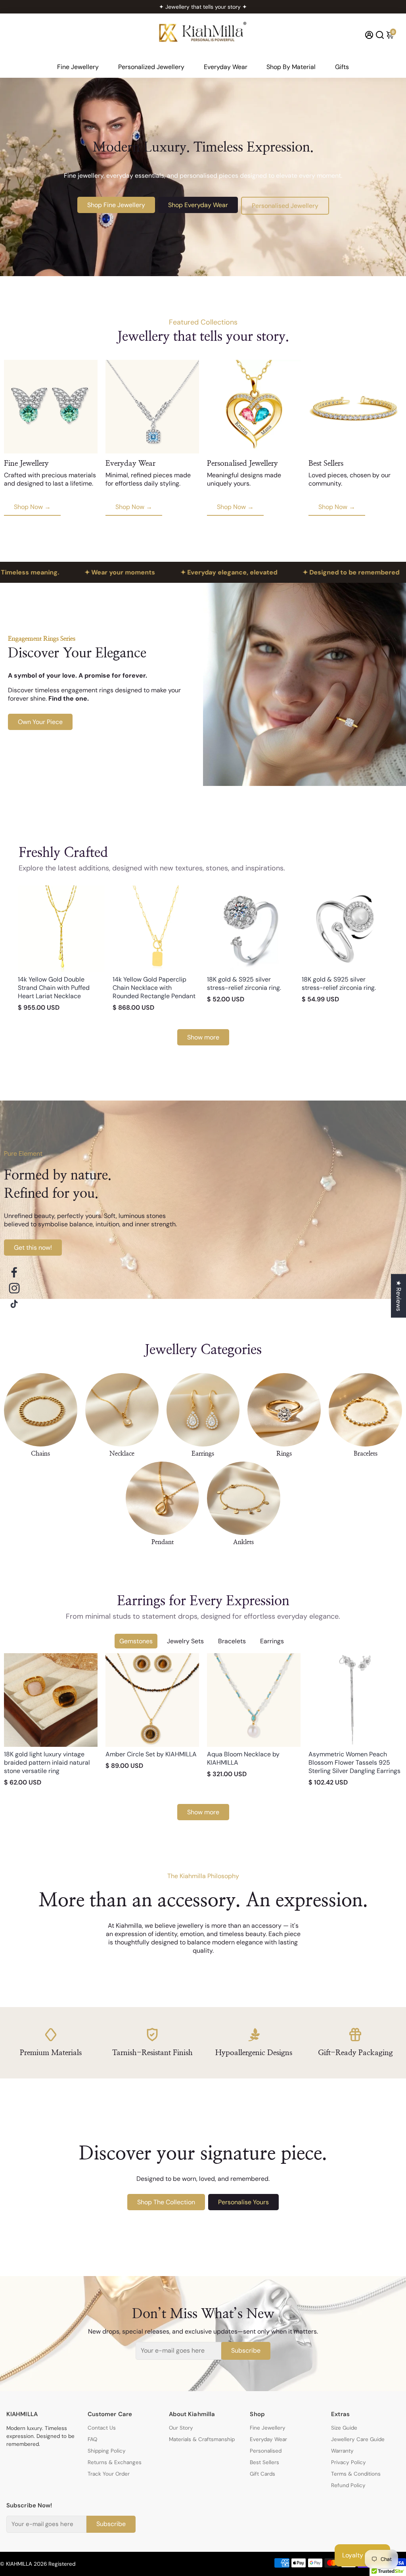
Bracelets (232, 1641)
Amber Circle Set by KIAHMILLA (151, 1754)
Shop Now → (32, 507)
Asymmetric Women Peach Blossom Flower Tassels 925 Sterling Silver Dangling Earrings (354, 1762)
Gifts (342, 67)
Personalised (266, 2451)
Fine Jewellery (78, 67)
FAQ (92, 2439)
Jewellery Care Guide (358, 2439)
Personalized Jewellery (151, 67)
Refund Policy (348, 2485)
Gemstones (136, 1641)
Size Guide (344, 2428)
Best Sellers (264, 2462)
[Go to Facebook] (14, 1272)
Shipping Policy (107, 2451)
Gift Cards (262, 2474)
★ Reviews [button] (399, 1296)
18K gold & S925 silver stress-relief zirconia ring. (244, 984)
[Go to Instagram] (14, 1288)
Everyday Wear (226, 67)
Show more (203, 1037)
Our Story (181, 2428)
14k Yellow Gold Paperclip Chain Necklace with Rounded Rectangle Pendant (154, 988)
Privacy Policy (349, 2462)
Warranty (342, 2451)
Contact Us (102, 2428)
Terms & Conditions (356, 2474)
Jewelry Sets (185, 1641)
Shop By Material (291, 67)
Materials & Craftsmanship (202, 2439)
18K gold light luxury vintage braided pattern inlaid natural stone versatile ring (47, 1762)
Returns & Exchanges (115, 2462)
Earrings (272, 1641)
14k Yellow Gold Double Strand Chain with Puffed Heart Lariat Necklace (54, 988)
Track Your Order (109, 2474)
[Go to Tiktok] (14, 1304)
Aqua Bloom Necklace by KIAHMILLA (243, 1758)
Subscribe (246, 2350)
